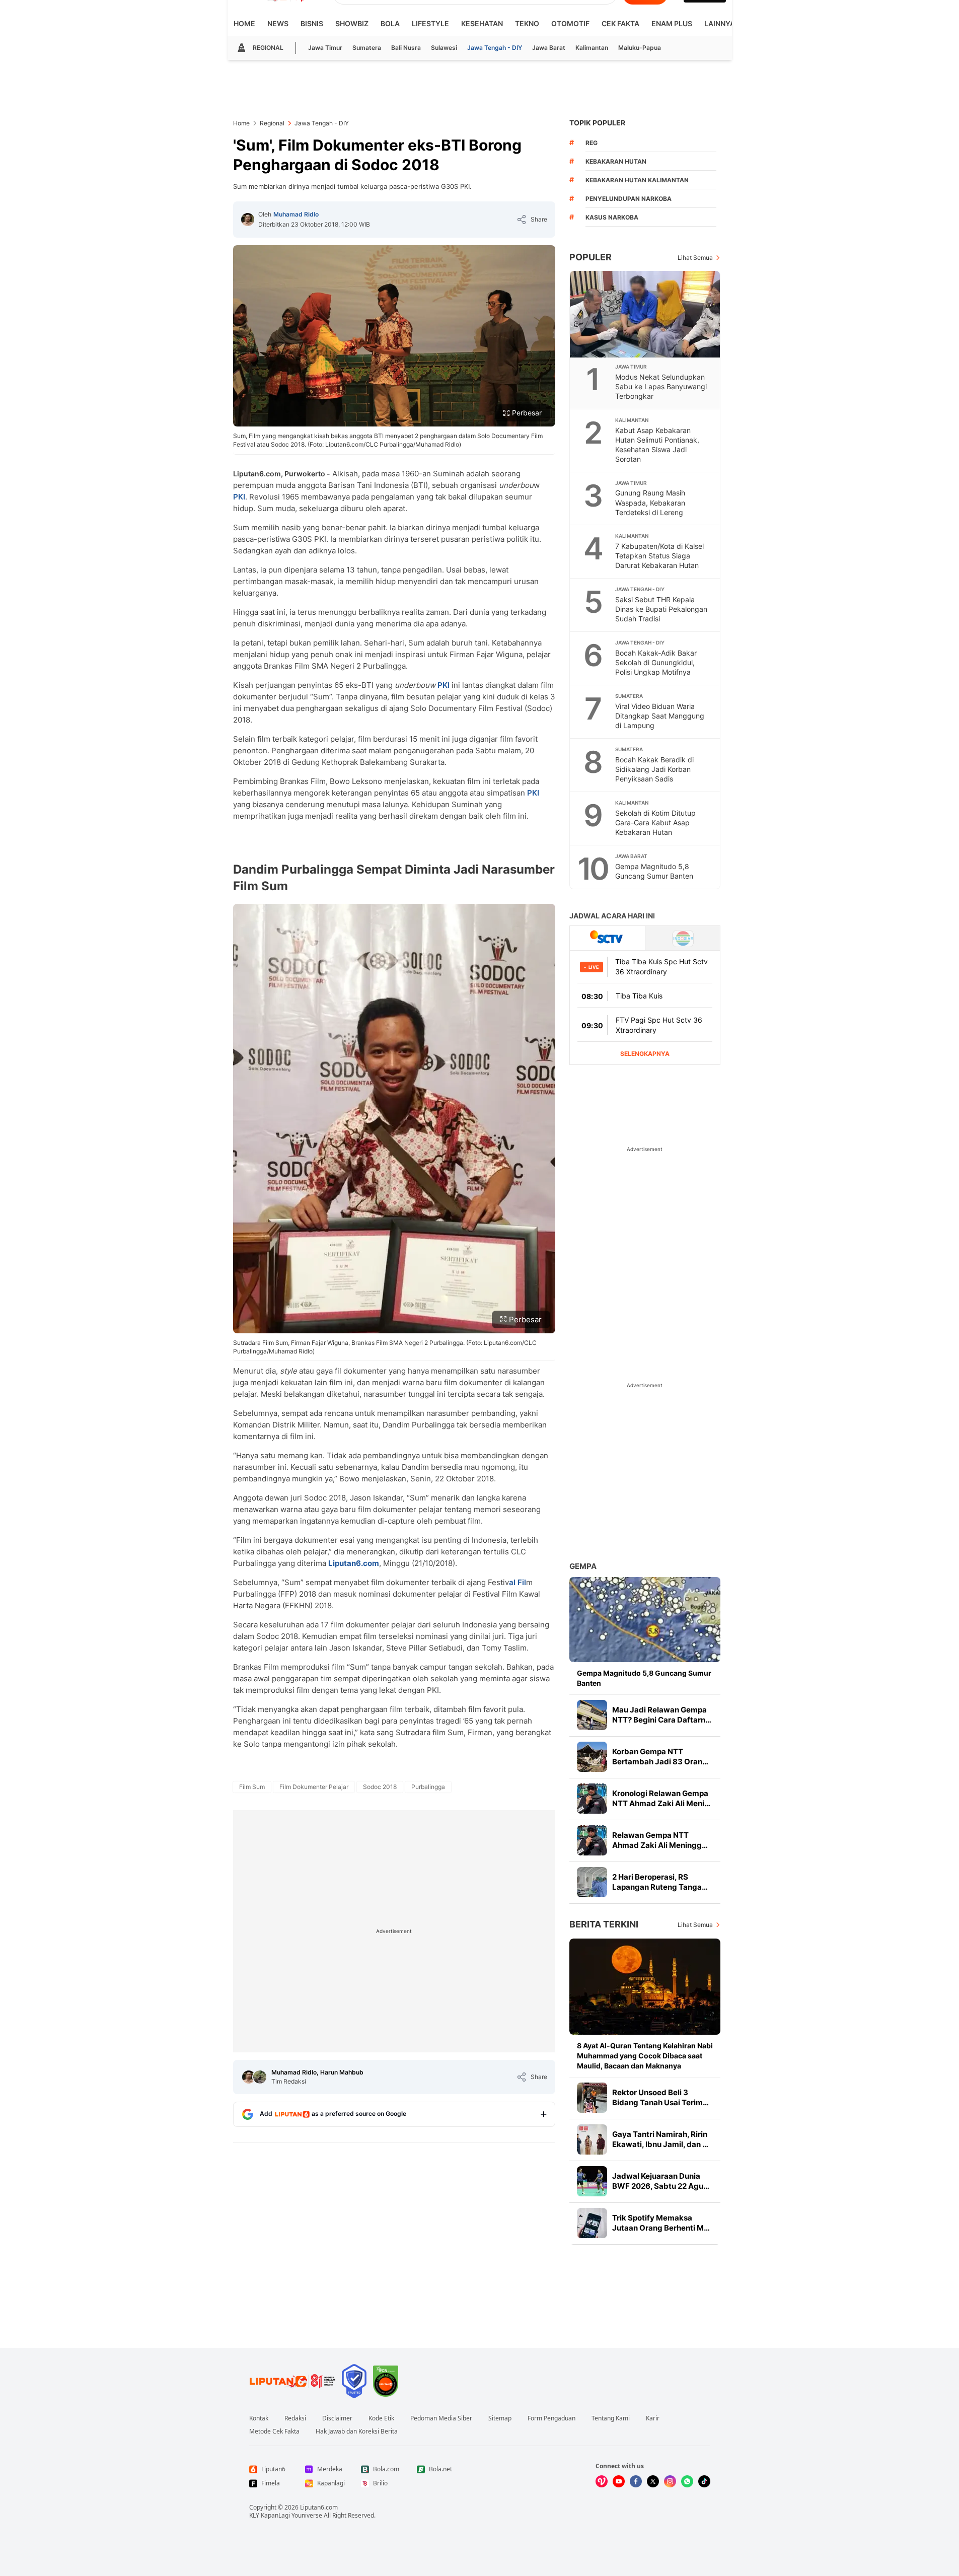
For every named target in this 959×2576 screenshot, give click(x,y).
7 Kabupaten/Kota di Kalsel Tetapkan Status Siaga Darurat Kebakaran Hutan (659, 556)
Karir (653, 2418)
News (278, 23)
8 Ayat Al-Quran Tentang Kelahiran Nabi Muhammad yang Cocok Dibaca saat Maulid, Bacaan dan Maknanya (645, 2056)
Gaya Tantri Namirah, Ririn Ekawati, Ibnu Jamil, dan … (660, 2139)
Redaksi (295, 2418)
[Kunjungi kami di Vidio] (602, 2481)
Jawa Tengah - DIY (495, 48)
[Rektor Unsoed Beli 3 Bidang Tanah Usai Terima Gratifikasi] (592, 2098)
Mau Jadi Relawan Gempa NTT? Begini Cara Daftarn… (662, 1715)
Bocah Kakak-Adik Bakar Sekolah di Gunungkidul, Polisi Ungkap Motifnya (656, 662)
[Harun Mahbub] (260, 2077)
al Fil (518, 1582)
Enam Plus (672, 23)
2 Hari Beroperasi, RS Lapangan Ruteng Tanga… (660, 1882)
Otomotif (570, 23)
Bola (390, 23)
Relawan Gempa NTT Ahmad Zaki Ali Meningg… (660, 1840)
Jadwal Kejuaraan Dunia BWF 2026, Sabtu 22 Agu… (661, 2181)
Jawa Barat (549, 48)
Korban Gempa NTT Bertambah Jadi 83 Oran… (660, 1757)
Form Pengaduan (551, 2418)
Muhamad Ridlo (296, 214)
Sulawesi (444, 48)
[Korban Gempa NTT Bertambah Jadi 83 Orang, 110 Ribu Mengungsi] (592, 1757)
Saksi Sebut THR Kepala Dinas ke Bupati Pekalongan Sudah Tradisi (661, 609)
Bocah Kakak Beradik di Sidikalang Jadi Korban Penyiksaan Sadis (654, 769)
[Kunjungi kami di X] (653, 2481)
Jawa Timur (325, 48)
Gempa (583, 1566)
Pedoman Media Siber (441, 2418)
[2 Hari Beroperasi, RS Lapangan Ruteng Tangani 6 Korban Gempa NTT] (592, 1882)
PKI (239, 497)
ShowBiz (352, 23)
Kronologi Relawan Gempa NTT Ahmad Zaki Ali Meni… (661, 1798)
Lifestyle (430, 23)
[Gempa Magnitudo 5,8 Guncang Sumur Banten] (645, 1620)
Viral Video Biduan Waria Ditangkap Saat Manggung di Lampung (660, 716)
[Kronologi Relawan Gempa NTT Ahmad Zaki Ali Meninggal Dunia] (592, 1799)
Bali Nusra (406, 48)
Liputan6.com (319, 2507)
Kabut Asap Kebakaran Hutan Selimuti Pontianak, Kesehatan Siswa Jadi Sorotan (657, 445)
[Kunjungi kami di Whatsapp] (687, 2481)
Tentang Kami (611, 2418)
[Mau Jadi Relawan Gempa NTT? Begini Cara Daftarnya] (592, 1715)
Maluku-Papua (640, 48)
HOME (244, 23)
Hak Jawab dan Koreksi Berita (357, 2431)
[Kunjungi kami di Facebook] (636, 2481)
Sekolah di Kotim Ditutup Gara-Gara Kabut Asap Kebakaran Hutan (655, 822)
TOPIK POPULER (597, 123)
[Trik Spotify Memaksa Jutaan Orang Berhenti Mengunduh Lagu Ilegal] (592, 2223)
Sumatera (367, 48)
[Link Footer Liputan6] (292, 2381)
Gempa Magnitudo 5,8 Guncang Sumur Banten (654, 871)
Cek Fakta (620, 23)
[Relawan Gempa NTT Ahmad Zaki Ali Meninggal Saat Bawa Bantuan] (592, 1840)
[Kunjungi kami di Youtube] (619, 2481)
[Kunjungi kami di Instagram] (670, 2481)
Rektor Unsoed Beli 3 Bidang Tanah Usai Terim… (660, 2097)
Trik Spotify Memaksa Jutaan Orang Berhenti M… (661, 2223)
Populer (591, 257)
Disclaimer (337, 2418)
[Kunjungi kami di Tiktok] (704, 2481)
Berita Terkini (604, 1924)
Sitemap (500, 2418)
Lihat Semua (695, 258)
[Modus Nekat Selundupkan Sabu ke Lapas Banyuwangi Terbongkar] (645, 314)
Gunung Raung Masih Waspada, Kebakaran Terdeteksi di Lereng (650, 502)
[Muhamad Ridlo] (248, 220)
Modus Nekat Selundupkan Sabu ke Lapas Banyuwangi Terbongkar (661, 386)
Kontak (259, 2418)
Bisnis (312, 23)
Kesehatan (482, 23)
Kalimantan (592, 48)
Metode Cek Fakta (274, 2431)
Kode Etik (381, 2418)
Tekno (527, 23)
